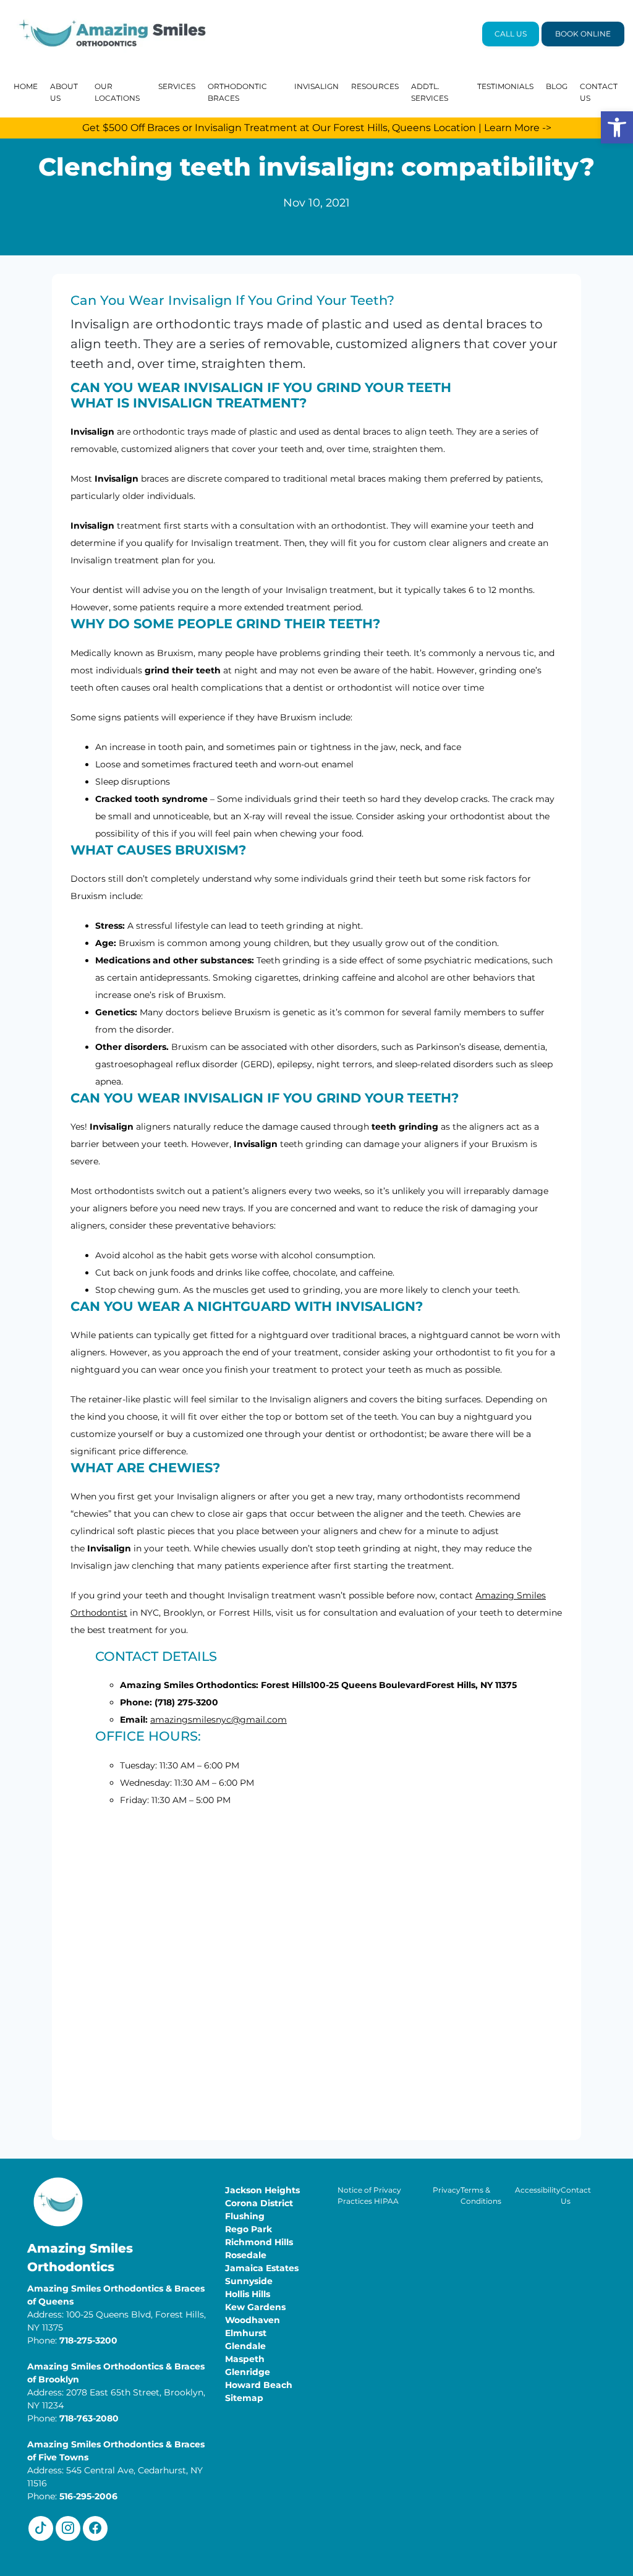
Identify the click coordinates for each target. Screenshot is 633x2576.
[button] (617, 127)
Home (26, 86)
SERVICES (177, 86)
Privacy (447, 2190)
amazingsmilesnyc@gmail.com (219, 1720)
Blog (557, 86)
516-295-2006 (88, 2496)
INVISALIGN (316, 86)
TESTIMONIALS (505, 86)
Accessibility (538, 2190)
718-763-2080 (89, 2418)
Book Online (583, 34)
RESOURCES (375, 86)
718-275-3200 (88, 2340)
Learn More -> (518, 128)
